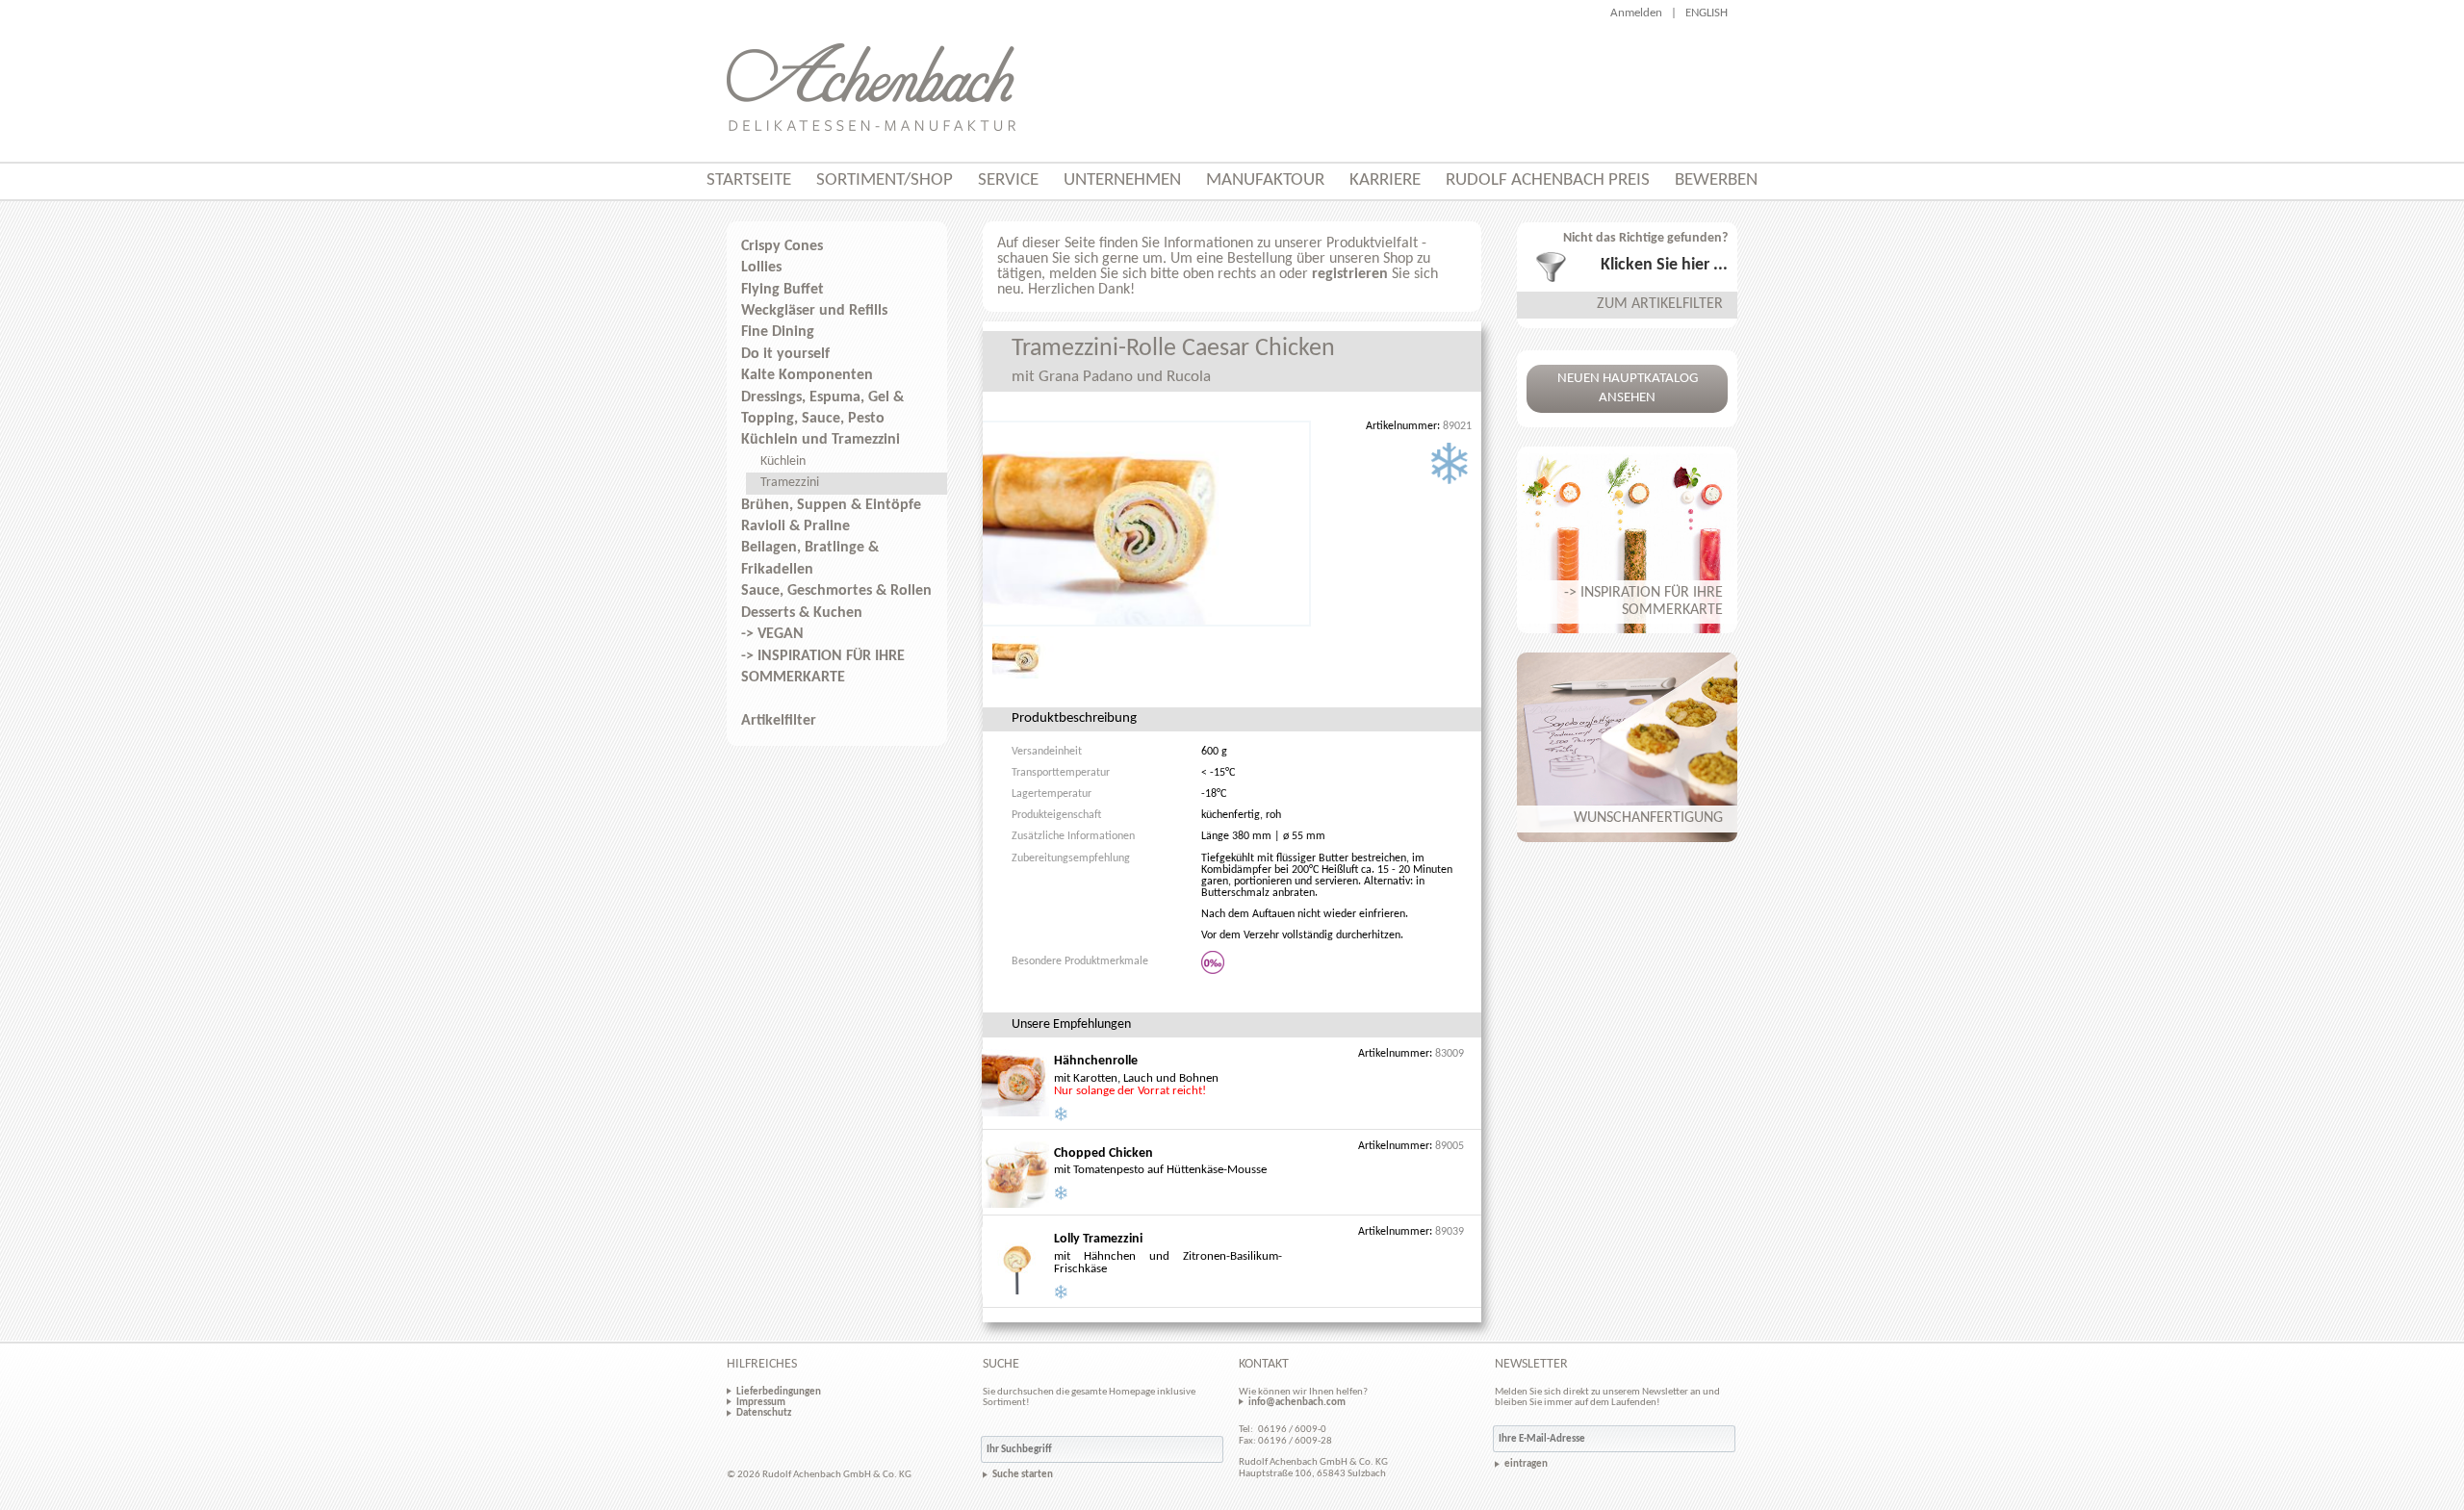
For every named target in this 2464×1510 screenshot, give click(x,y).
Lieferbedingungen (779, 1392)
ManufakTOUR (1265, 180)
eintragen (1526, 1464)
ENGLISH (1707, 13)
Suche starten (1023, 1475)
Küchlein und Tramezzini (821, 440)
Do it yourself (785, 354)
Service (1008, 180)
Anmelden (1636, 13)
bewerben (1716, 180)
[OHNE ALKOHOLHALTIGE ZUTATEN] (1214, 962)
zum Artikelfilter (1660, 304)
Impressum (761, 1402)
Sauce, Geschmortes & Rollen (836, 591)
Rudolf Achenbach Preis (1548, 180)
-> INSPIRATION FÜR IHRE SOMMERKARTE (823, 667)
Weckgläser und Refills (814, 311)
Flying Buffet (783, 290)
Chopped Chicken (1104, 1153)
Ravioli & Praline (796, 526)
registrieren (1350, 274)
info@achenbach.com (1297, 1402)
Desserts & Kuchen (802, 613)
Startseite (749, 180)
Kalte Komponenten (807, 375)
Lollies (761, 268)
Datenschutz (764, 1413)
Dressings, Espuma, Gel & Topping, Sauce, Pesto (822, 408)
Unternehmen (1122, 180)
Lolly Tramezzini (1098, 1239)
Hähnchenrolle (1096, 1061)
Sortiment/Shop (885, 180)
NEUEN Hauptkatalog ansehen (1628, 388)
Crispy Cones (782, 246)
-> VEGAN (772, 634)
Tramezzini (790, 483)
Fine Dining (778, 332)
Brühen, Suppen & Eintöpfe (831, 505)
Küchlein (783, 461)
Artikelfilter (779, 721)
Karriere (1385, 180)
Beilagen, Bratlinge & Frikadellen (810, 558)
